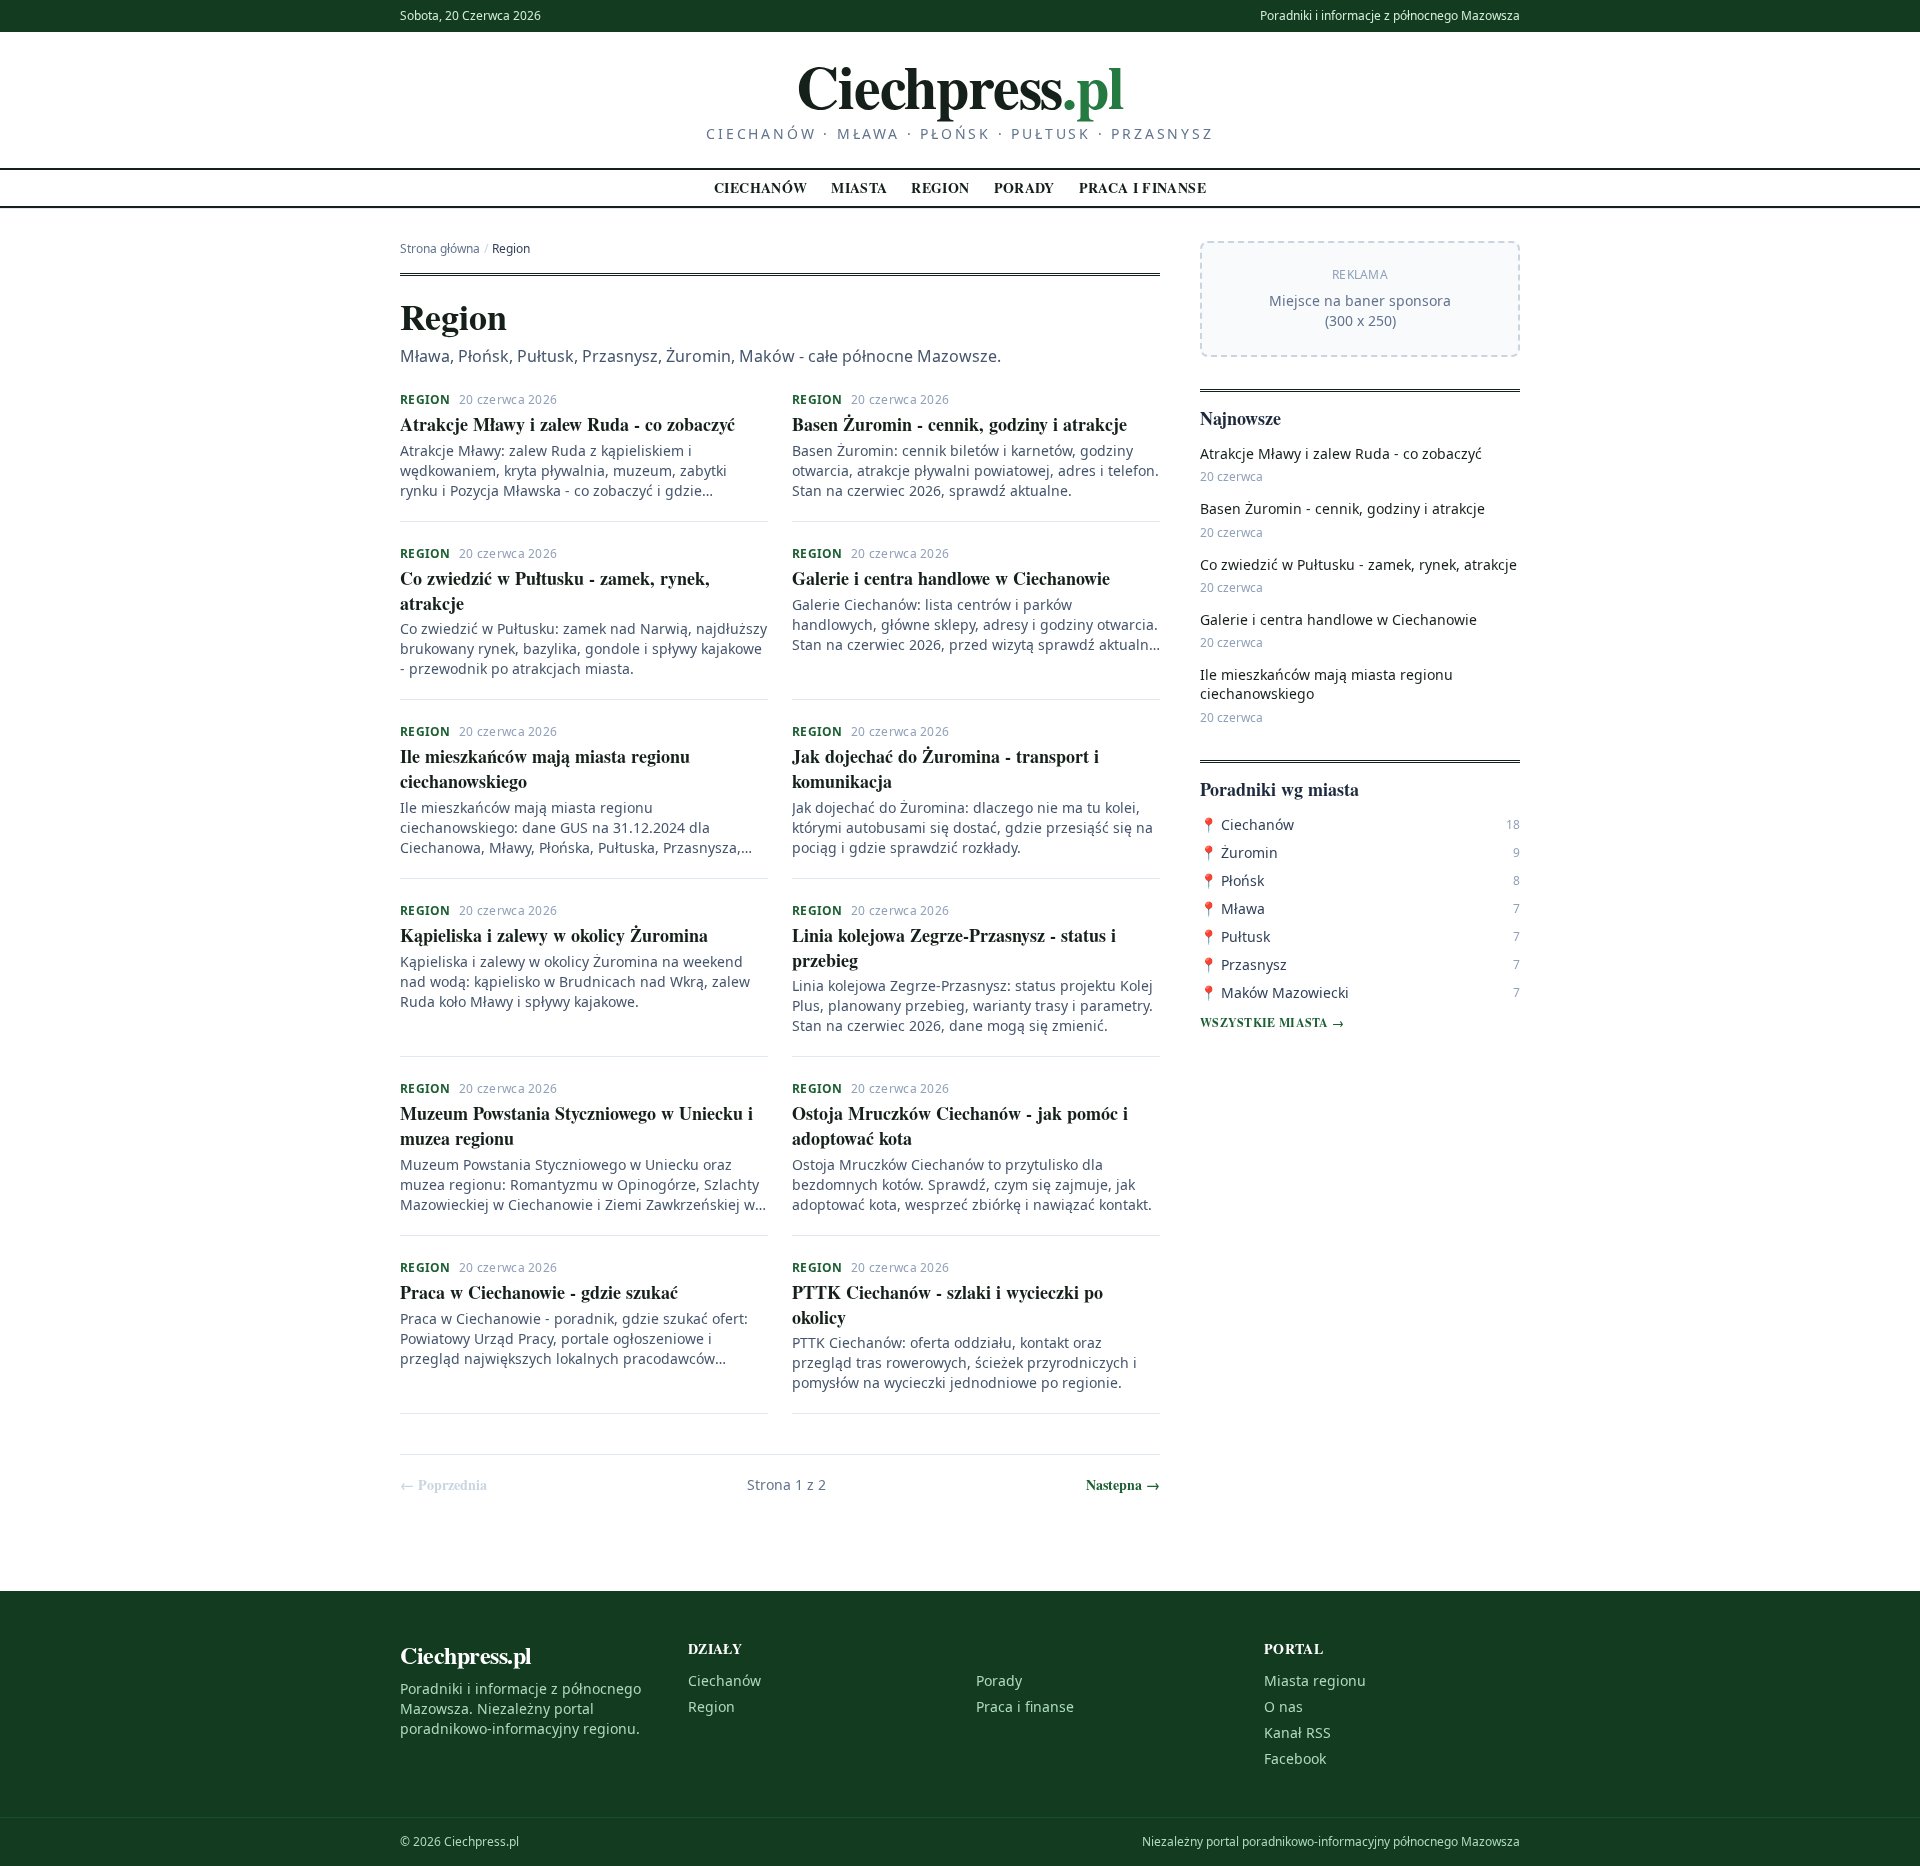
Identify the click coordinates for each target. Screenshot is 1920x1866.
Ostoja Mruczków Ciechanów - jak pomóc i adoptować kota (960, 1125)
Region (940, 187)
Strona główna (440, 249)
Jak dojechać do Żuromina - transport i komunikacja (945, 768)
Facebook (1295, 1758)
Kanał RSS (1297, 1732)
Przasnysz (1243, 964)
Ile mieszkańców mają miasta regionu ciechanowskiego (545, 768)
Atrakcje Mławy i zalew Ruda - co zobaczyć (567, 424)
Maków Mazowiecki (1274, 992)
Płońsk (1232, 880)
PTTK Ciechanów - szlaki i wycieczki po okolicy (947, 1304)
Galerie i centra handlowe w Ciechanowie (951, 578)
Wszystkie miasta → (1272, 1023)
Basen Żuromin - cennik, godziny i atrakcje (959, 424)
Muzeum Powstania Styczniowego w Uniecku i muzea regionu (576, 1125)
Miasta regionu (1315, 1680)
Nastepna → (1123, 1485)
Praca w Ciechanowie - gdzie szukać (539, 1292)
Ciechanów (760, 187)
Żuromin (1239, 852)
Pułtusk (1235, 936)
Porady (1024, 187)
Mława (1232, 908)
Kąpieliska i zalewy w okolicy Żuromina (554, 935)
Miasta (859, 187)
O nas (1283, 1706)
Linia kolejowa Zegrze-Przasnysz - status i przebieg (954, 947)
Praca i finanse (1142, 187)
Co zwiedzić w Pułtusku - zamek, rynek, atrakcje (555, 590)
